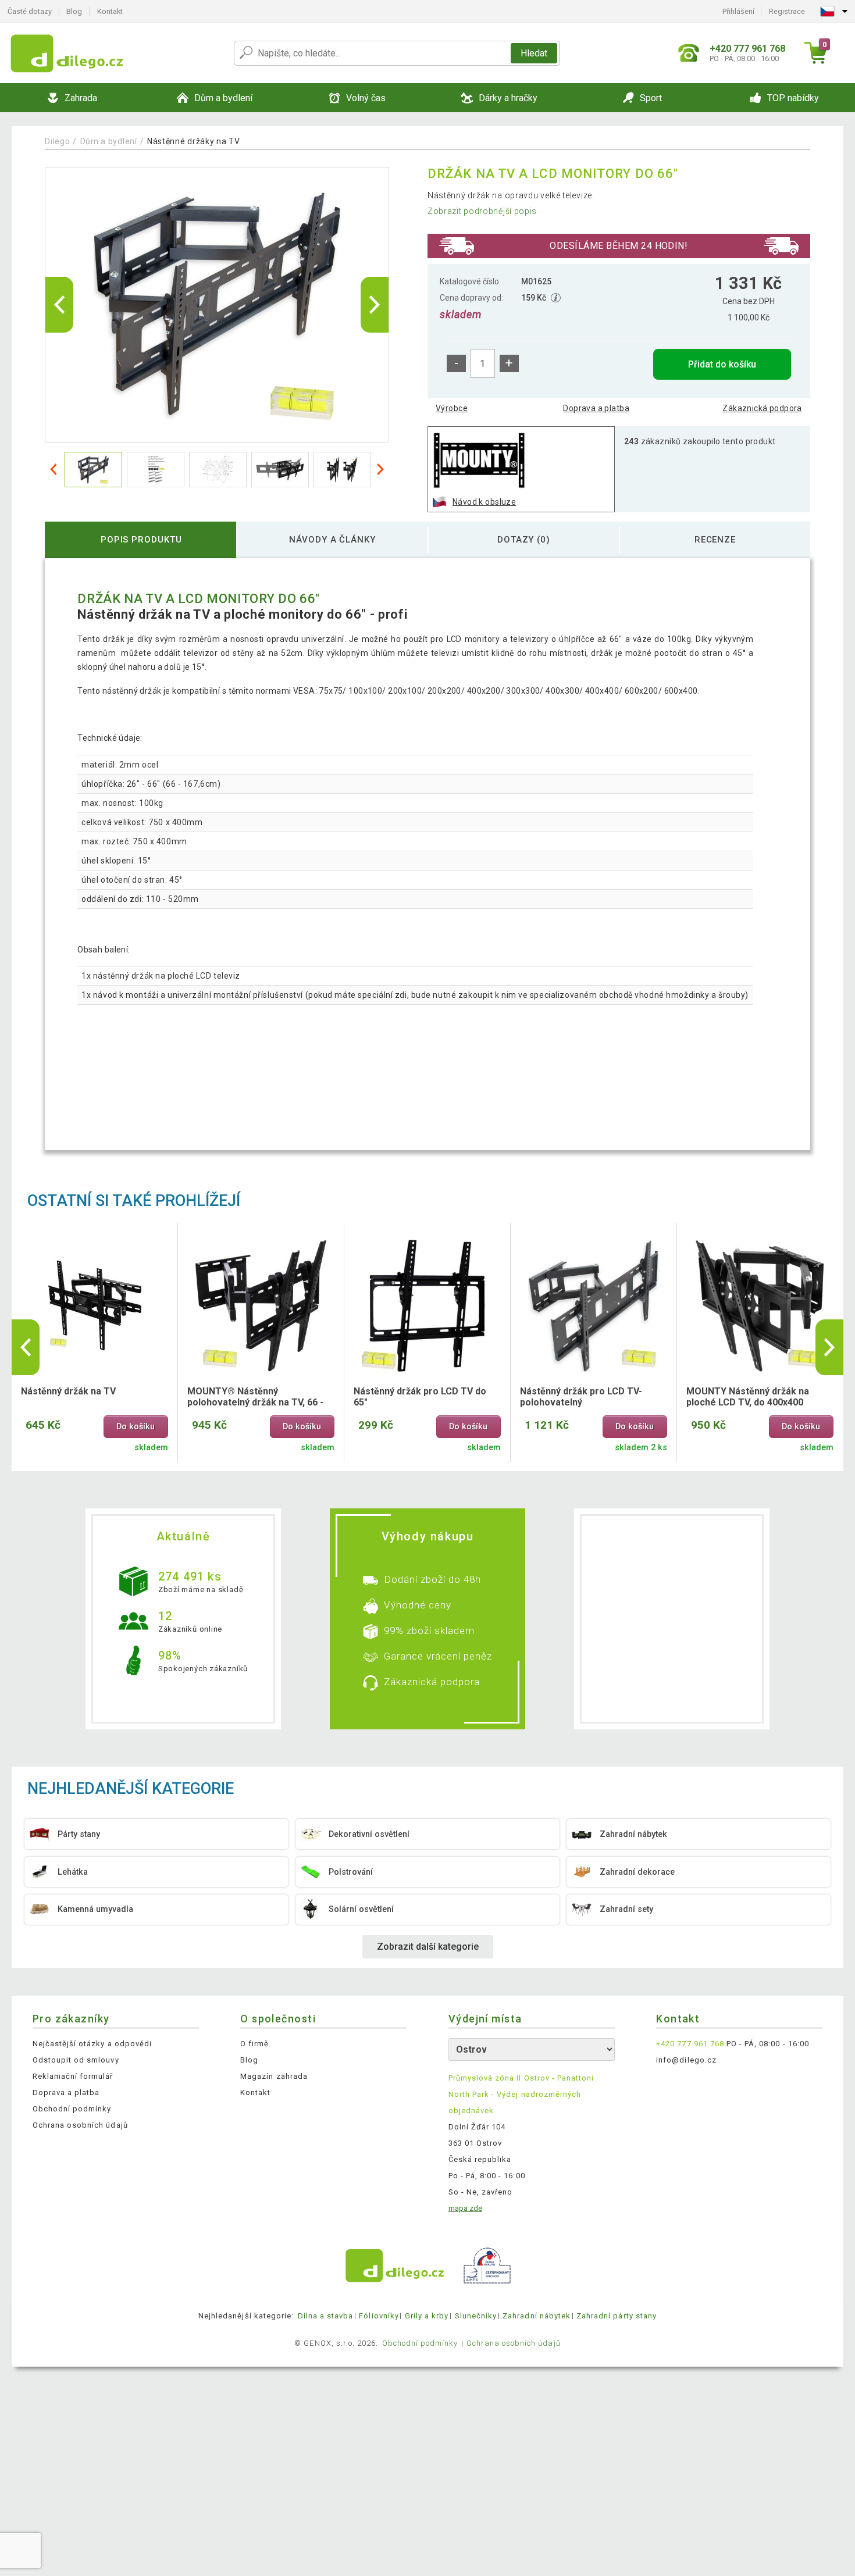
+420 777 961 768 (690, 2044)
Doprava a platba (596, 408)
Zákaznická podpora (762, 408)
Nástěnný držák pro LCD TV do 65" (420, 1397)
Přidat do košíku (722, 364)
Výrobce (452, 408)
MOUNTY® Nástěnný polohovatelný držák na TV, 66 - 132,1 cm (255, 1397)
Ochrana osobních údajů (80, 2125)
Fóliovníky (379, 2316)
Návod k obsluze (484, 502)
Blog (74, 11)
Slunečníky (476, 2316)
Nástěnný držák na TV (68, 1391)
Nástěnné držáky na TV (194, 141)
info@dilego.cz (686, 2060)
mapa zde (465, 2208)
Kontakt (110, 11)
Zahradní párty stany (617, 2316)
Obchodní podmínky (72, 2109)
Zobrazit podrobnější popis (482, 211)
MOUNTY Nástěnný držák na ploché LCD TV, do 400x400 (748, 1397)
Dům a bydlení (109, 141)
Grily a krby (427, 2316)
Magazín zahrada (274, 2076)
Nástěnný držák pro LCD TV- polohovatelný (581, 1397)
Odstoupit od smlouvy (76, 2060)
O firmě (254, 2044)
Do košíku (136, 1427)
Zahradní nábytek (537, 2316)
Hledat (534, 53)
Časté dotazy (30, 11)
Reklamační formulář (73, 2076)
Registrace (787, 11)
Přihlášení (738, 11)
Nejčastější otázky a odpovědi (92, 2044)
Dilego (57, 141)
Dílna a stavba (326, 2316)
